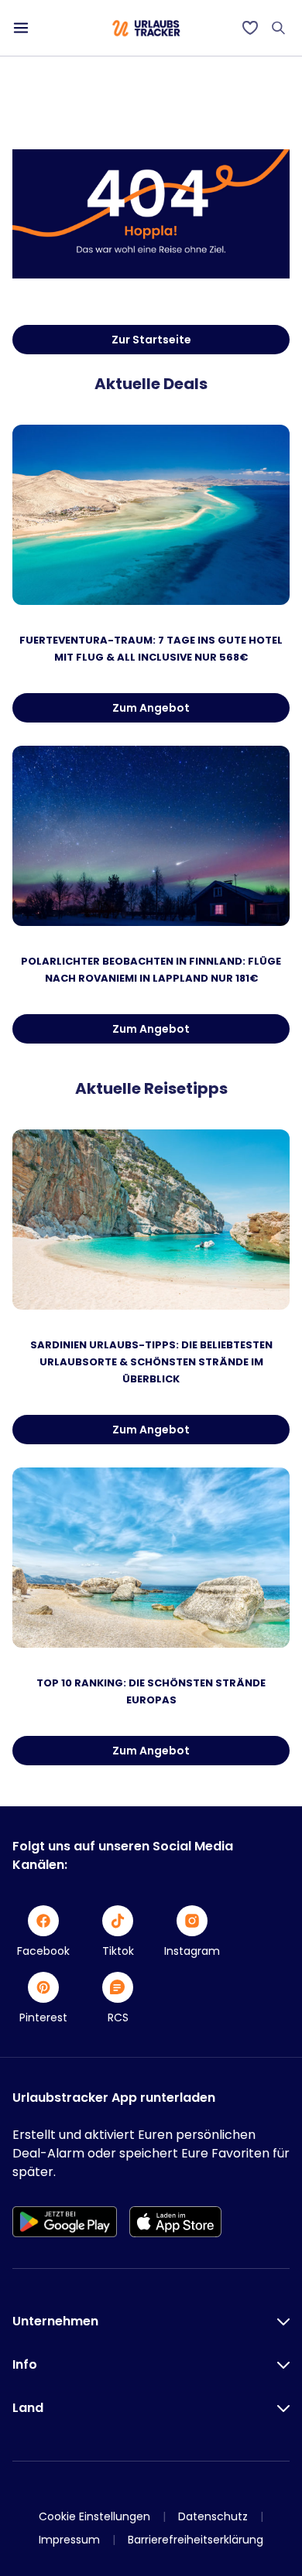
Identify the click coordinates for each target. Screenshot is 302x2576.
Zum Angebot (151, 708)
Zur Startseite (151, 340)
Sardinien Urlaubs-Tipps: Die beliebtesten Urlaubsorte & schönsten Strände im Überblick (151, 1362)
